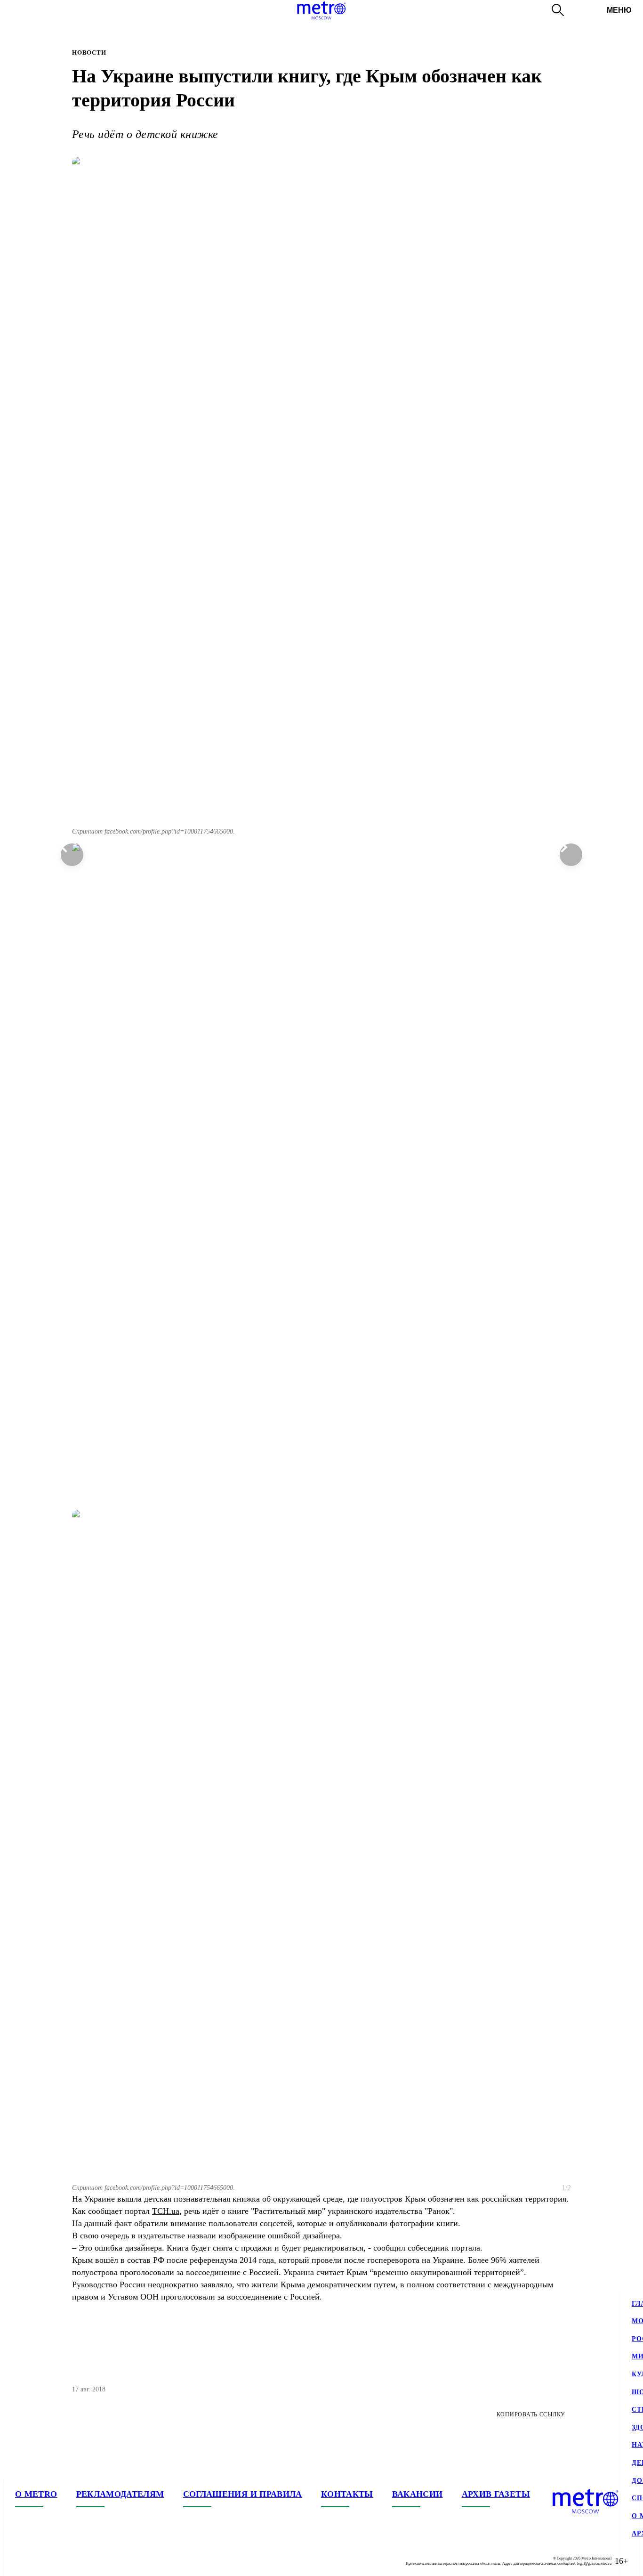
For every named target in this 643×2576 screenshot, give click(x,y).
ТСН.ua (166, 2211)
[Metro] (321, 10)
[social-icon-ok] (60, 2561)
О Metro (36, 2494)
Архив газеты (496, 2494)
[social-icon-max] (79, 2561)
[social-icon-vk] (23, 2561)
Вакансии (418, 2494)
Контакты (347, 2494)
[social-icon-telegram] (41, 2561)
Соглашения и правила (243, 2494)
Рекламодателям (120, 2494)
